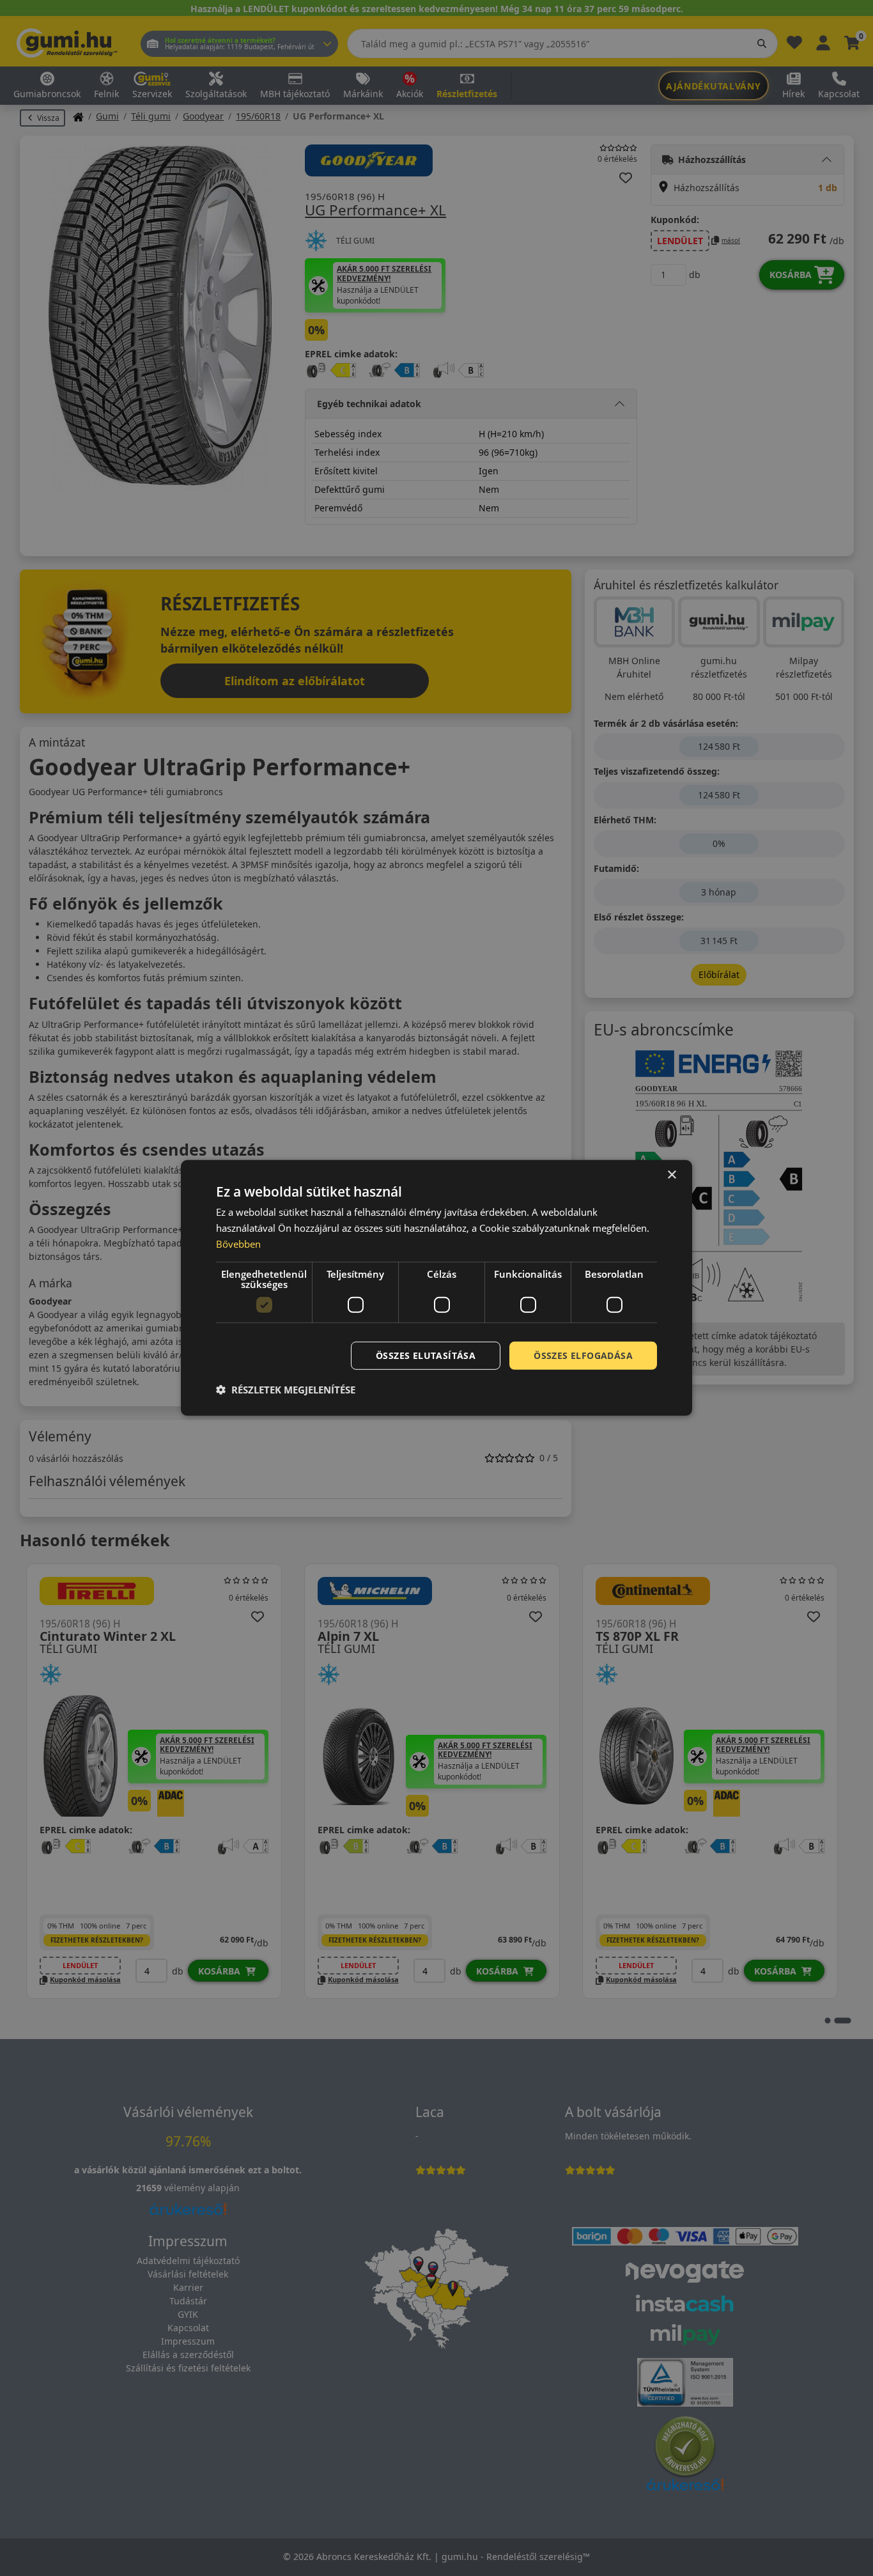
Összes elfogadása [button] (583, 1355)
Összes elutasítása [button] (426, 1355)
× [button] (671, 1175)
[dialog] (436, 1288)
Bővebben (238, 1244)
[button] (286, 1390)
